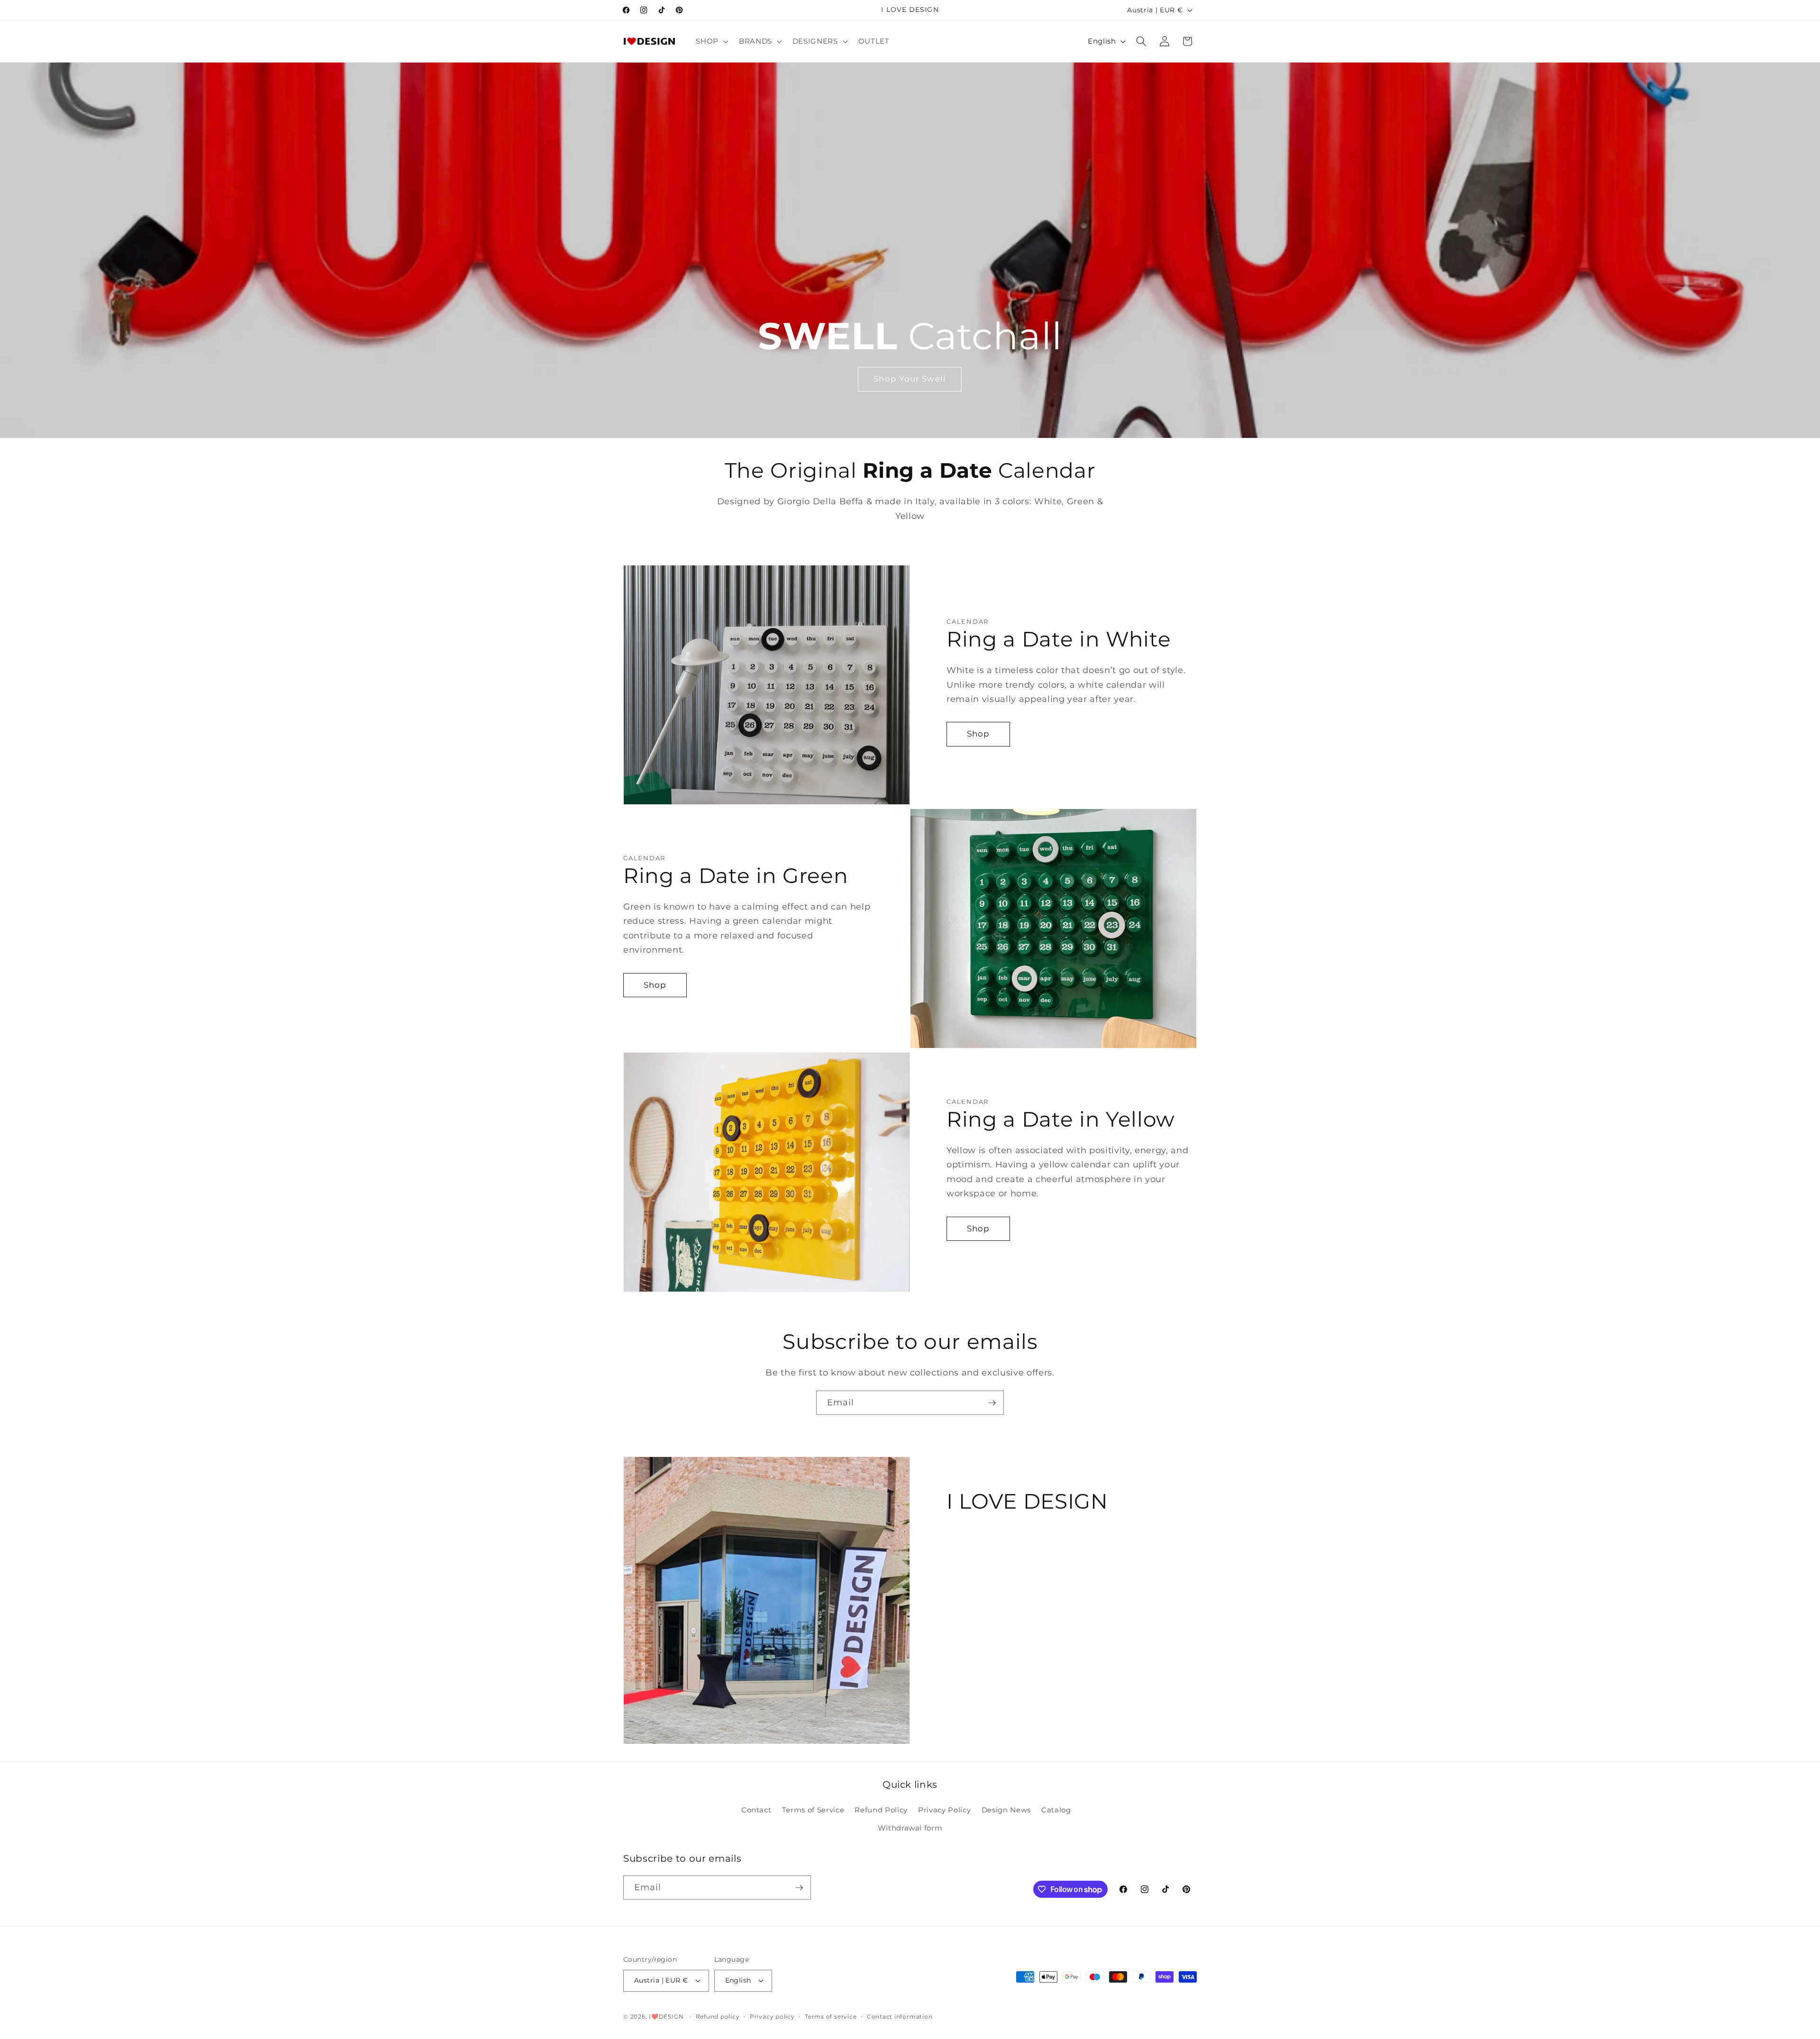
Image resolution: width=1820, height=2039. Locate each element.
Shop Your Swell (910, 379)
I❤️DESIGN (666, 2016)
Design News (1006, 1810)
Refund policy (718, 2016)
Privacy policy (772, 2016)
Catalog (1056, 1810)
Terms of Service (813, 1810)
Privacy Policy (944, 1810)
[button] (711, 41)
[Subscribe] (992, 1403)
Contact (756, 1810)
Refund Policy (881, 1810)
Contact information (900, 2016)
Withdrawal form (910, 1828)
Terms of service (831, 2016)
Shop (978, 734)
